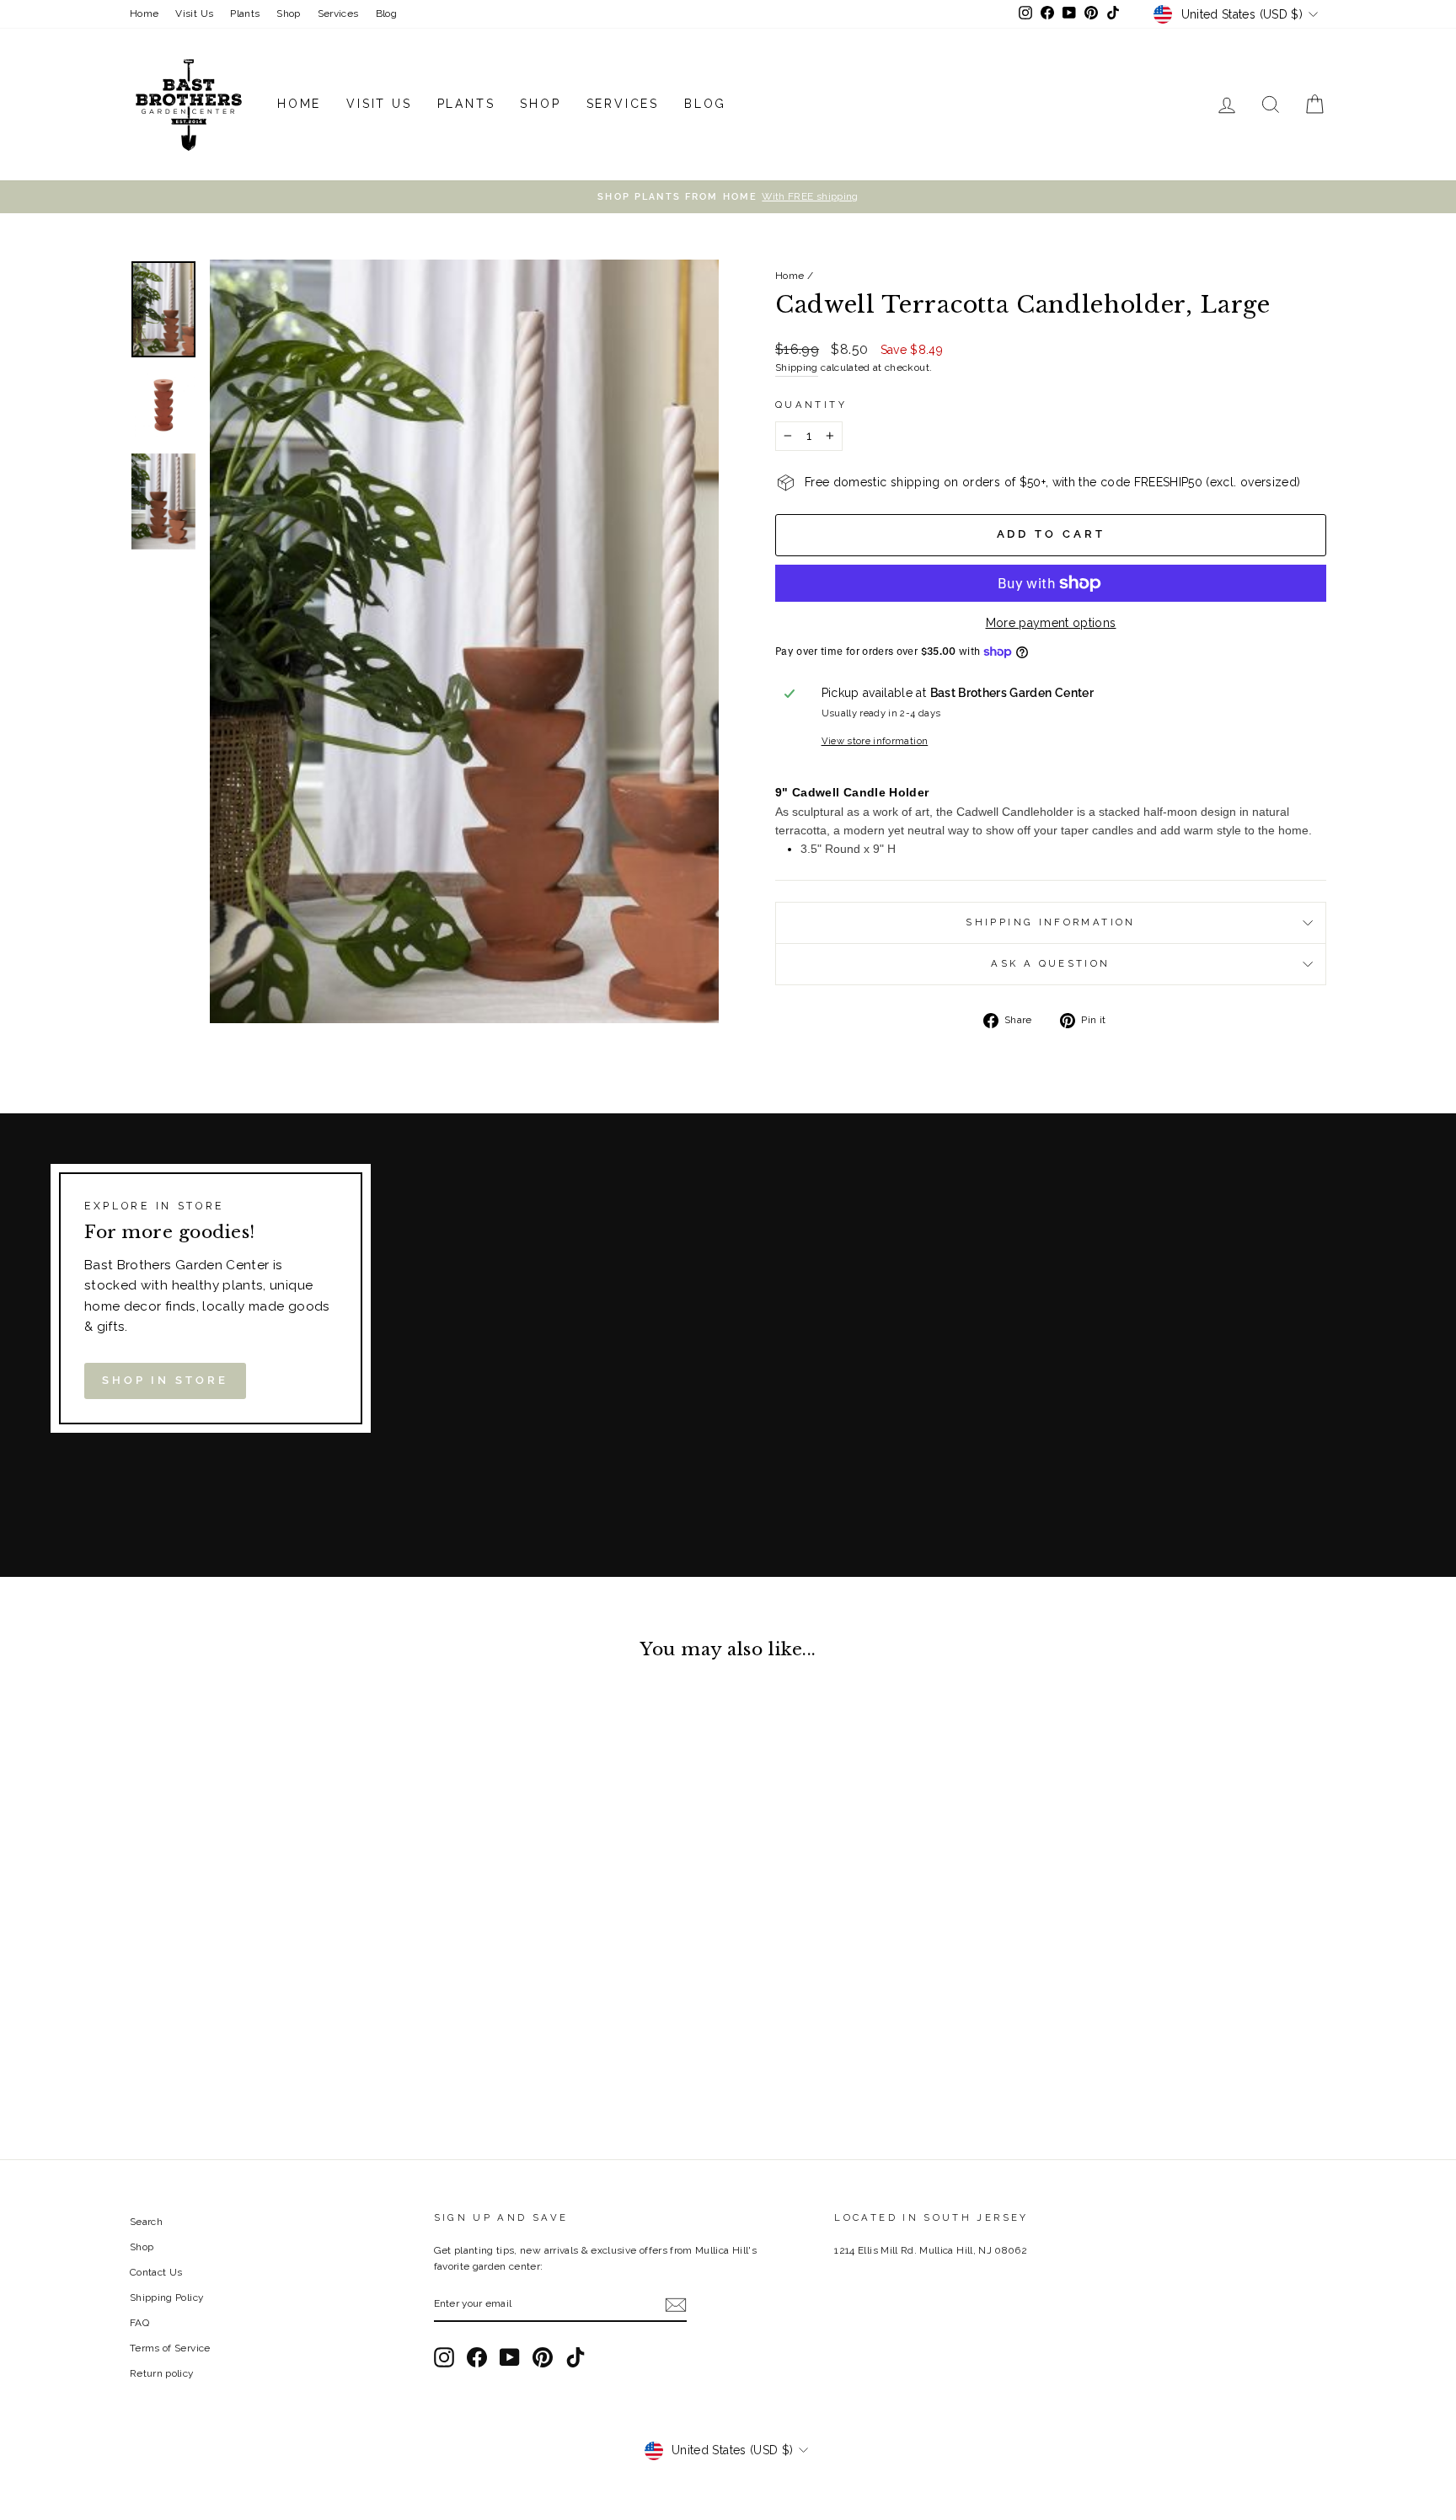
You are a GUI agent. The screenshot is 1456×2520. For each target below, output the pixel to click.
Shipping (797, 367)
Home (144, 13)
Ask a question (1050, 963)
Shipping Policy (166, 2297)
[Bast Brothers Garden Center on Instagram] (444, 2357)
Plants (245, 13)
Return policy (162, 2373)
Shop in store (165, 1380)
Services (338, 13)
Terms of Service (170, 2348)
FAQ (139, 2323)
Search (146, 2222)
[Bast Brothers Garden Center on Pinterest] (543, 2357)
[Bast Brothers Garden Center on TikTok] (575, 2357)
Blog (386, 13)
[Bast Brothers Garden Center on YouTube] (510, 2357)
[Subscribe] (676, 2305)
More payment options (1051, 623)
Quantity (811, 405)
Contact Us (156, 2272)
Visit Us (194, 13)
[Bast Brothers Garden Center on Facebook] (477, 2357)
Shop (288, 13)
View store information (875, 741)
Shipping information (1050, 922)
